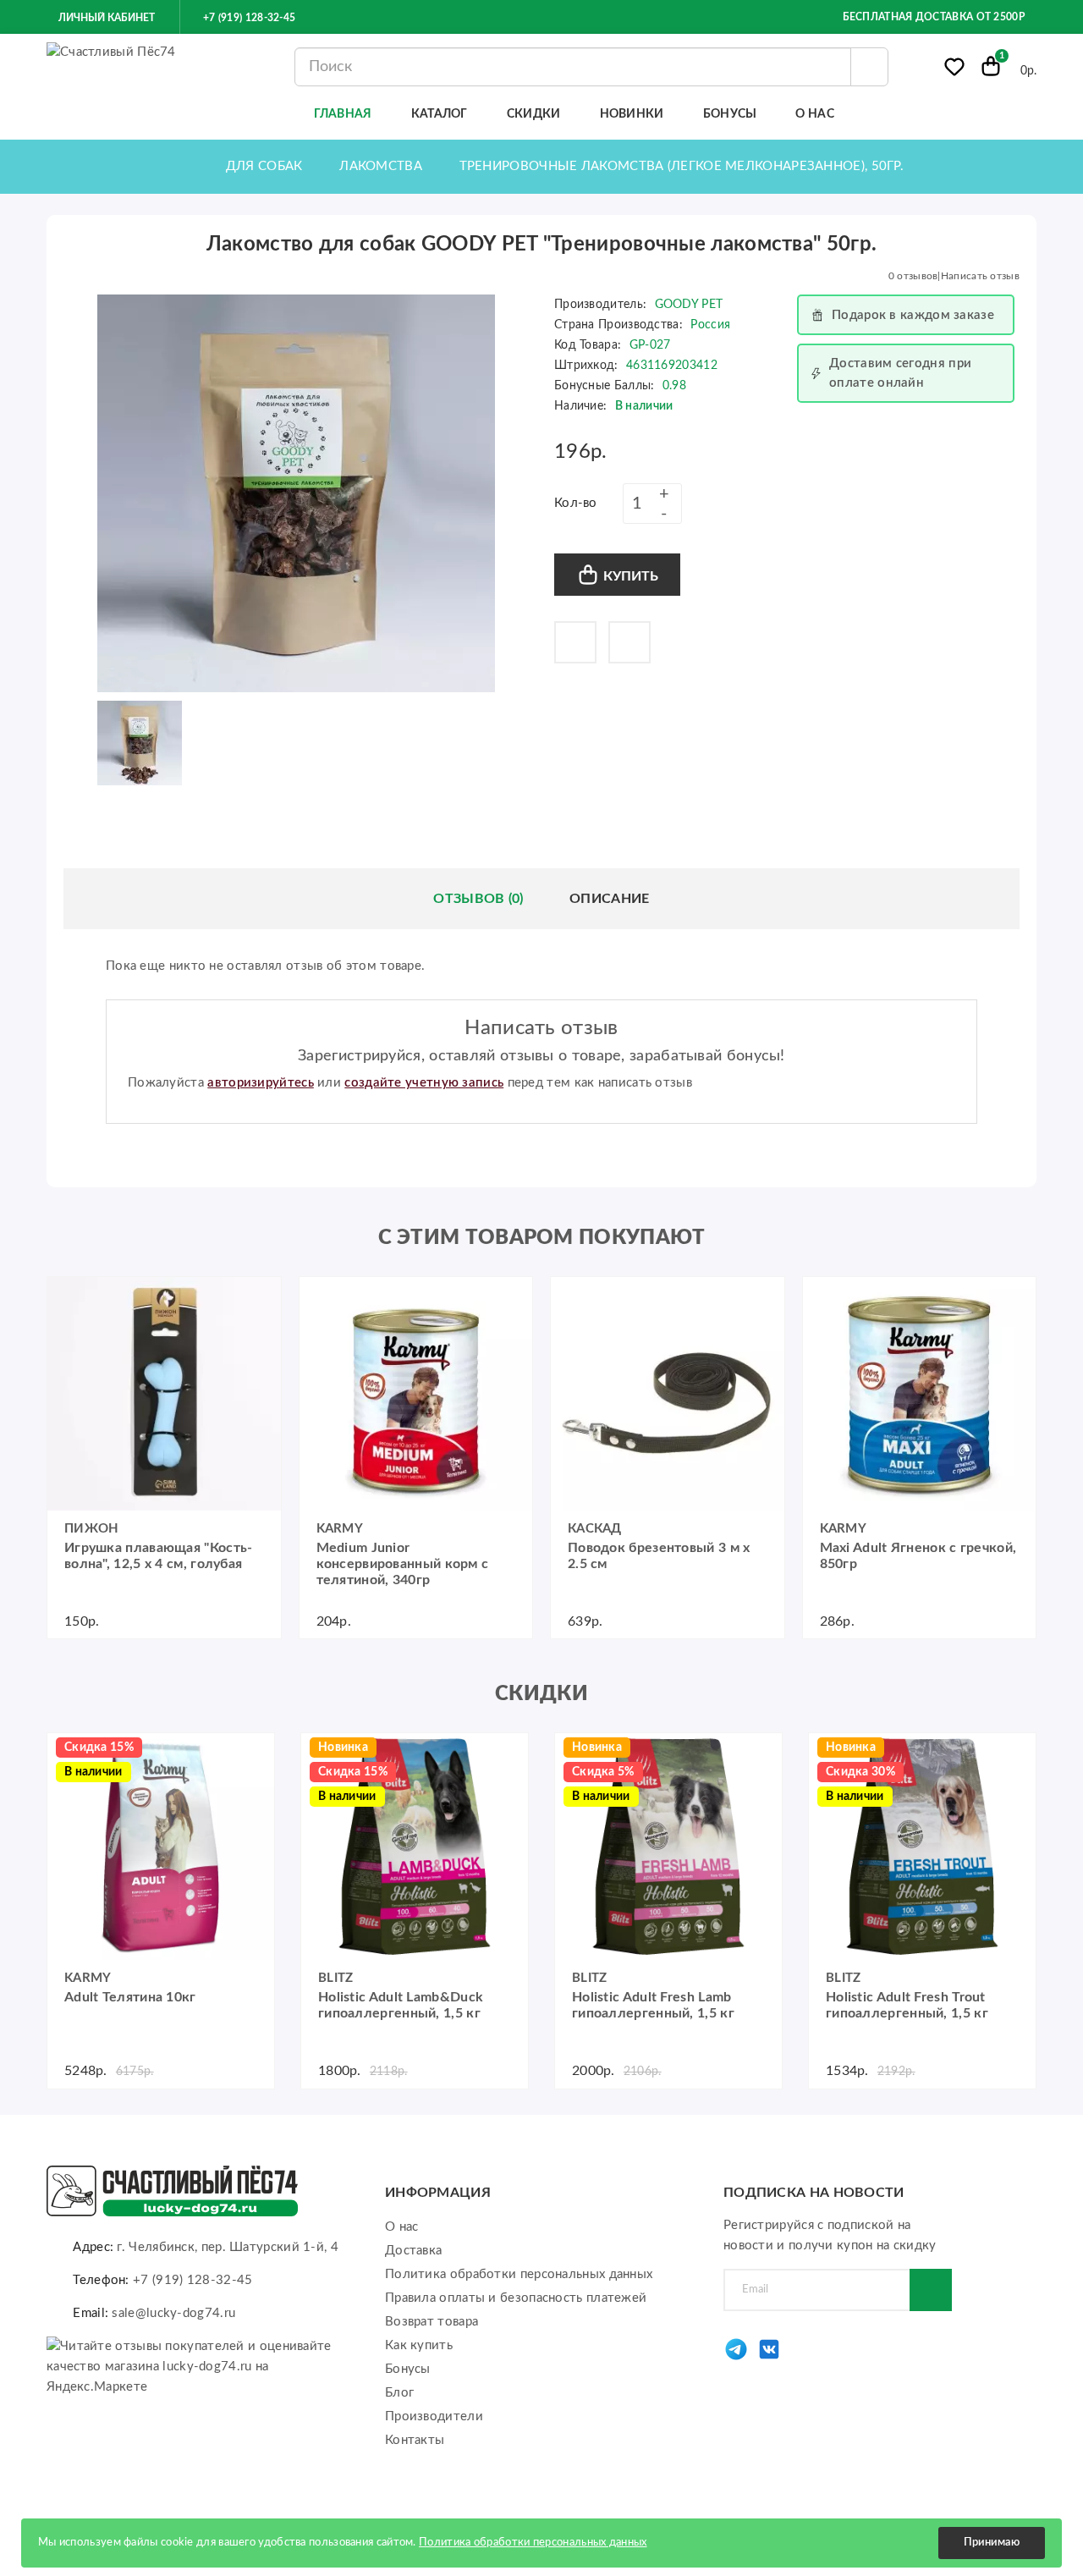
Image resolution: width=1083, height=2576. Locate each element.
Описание (609, 899)
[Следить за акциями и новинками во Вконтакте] (769, 2358)
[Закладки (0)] (954, 70)
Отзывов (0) (478, 899)
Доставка (413, 2251)
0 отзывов (913, 276)
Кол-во (576, 503)
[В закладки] (575, 642)
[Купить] (69, 1298)
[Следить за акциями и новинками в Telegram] (736, 2358)
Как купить (419, 2345)
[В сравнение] (629, 642)
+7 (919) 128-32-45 (248, 18)
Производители (434, 2416)
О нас (402, 2227)
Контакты (415, 2440)
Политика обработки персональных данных (519, 2274)
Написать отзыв (980, 276)
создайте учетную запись (424, 1083)
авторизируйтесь (261, 1083)
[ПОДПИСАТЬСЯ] (931, 2290)
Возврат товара (432, 2322)
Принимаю (992, 2543)
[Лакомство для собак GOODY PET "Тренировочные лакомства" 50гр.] (296, 493)
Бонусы (408, 2369)
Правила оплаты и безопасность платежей (516, 2298)
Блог (399, 2393)
